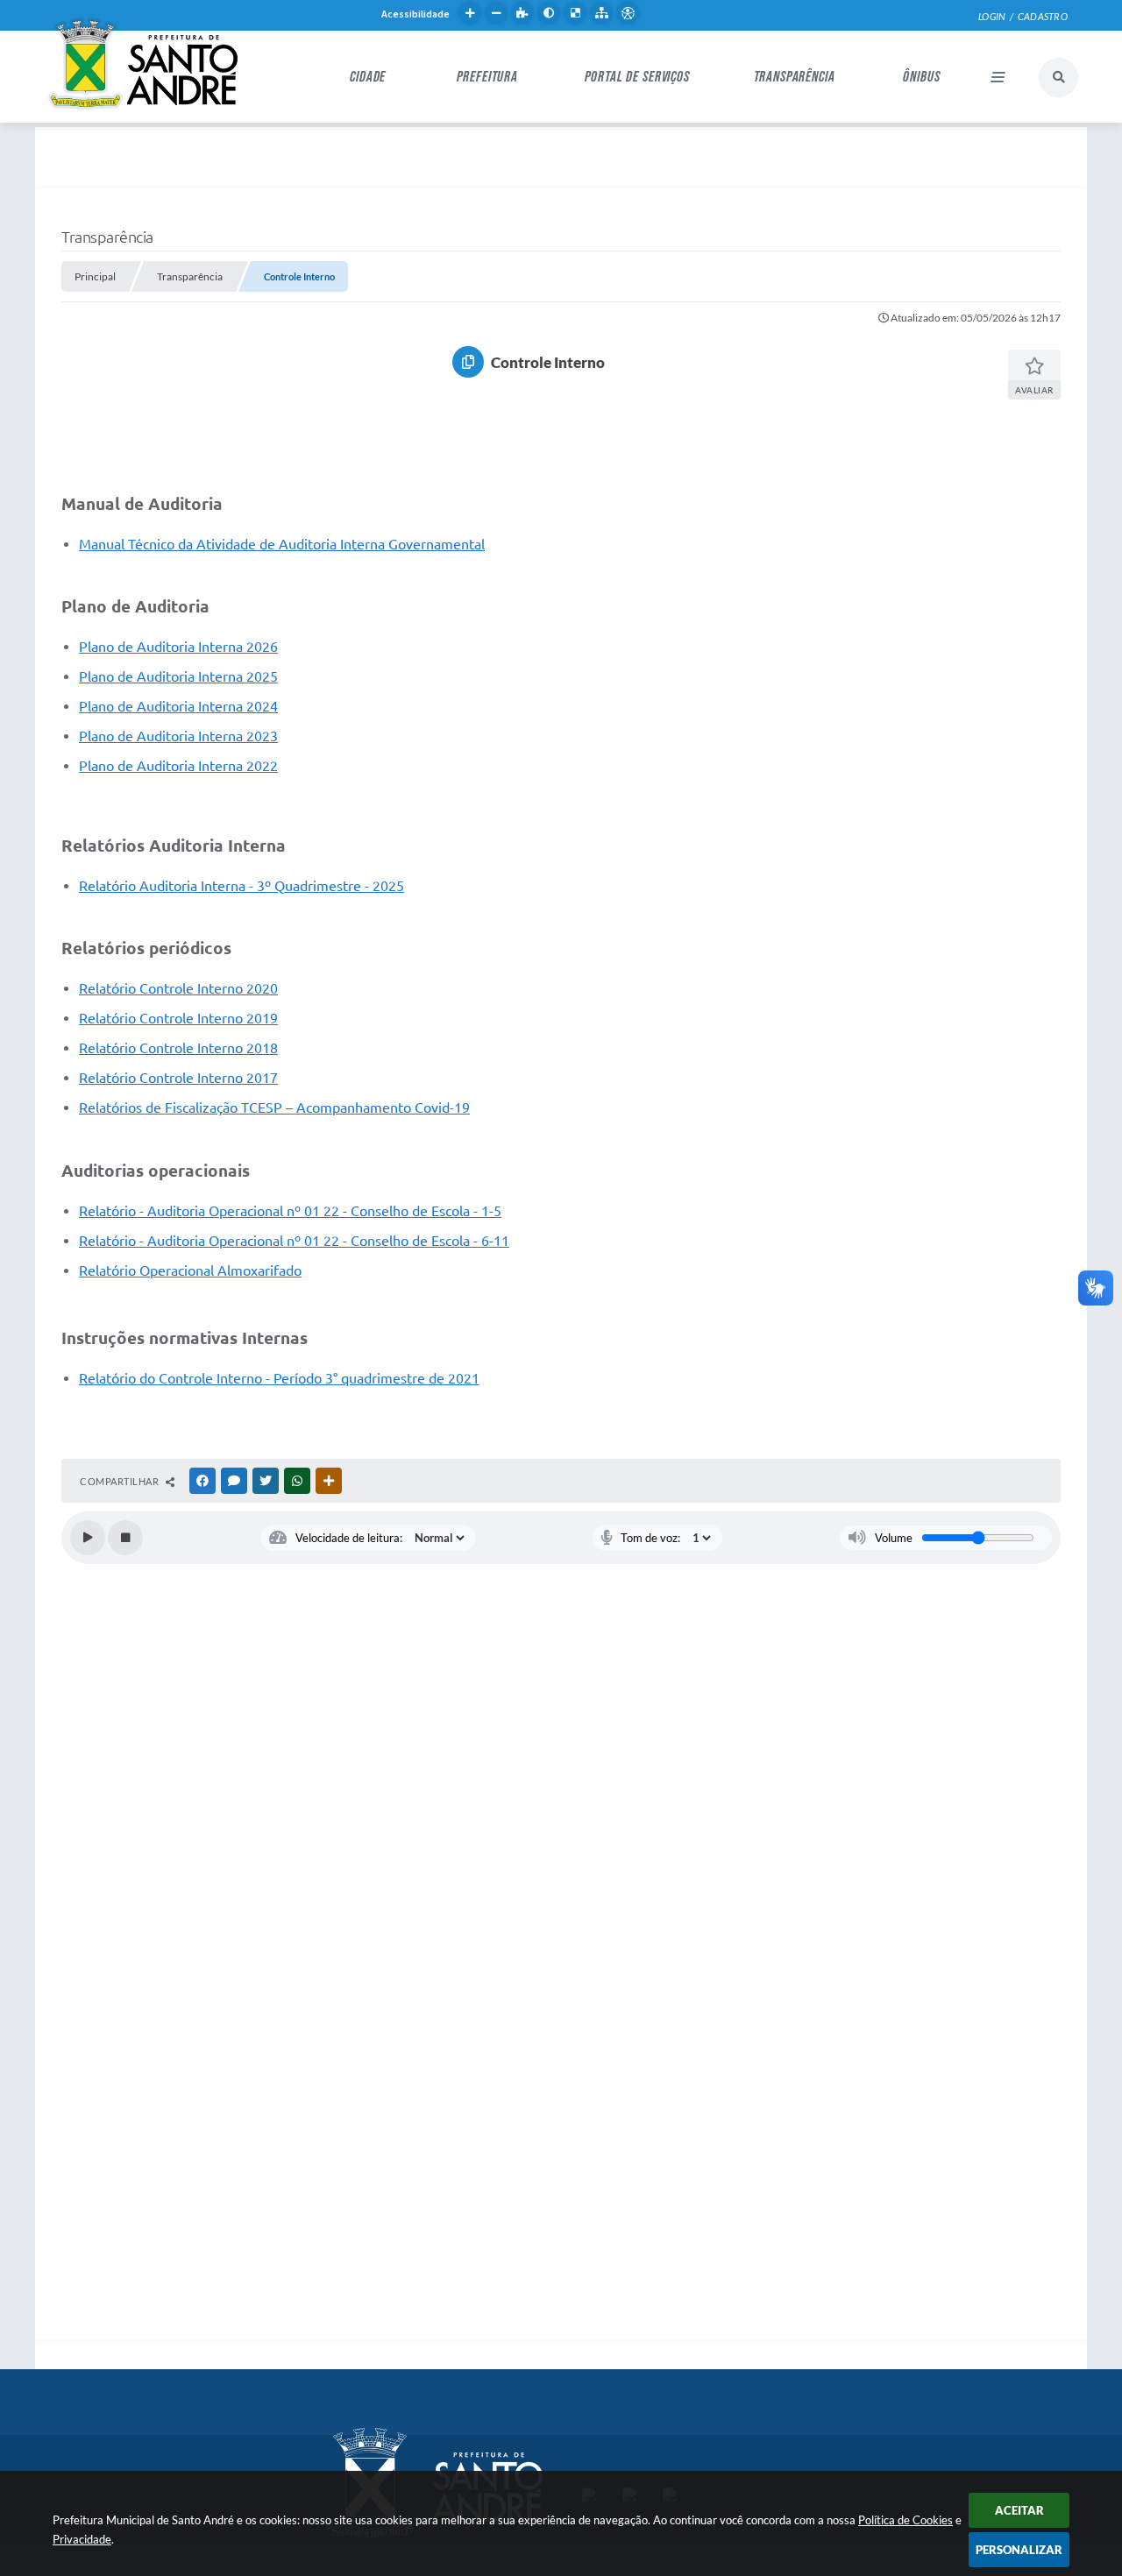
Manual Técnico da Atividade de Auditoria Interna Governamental (282, 544)
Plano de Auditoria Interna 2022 (178, 766)
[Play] (88, 1538)
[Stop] (125, 1538)
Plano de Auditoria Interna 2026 (178, 647)
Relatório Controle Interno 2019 (178, 1018)
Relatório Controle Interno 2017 (178, 1078)
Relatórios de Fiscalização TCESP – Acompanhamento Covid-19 (274, 1108)
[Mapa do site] (601, 13)
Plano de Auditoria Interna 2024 (178, 706)
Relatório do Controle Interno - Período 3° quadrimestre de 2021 (279, 1378)
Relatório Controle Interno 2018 (178, 1048)
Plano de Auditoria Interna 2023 (178, 736)
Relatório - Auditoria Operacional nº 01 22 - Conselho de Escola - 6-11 (294, 1241)
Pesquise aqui (1058, 78)
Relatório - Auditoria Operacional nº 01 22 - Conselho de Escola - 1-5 (290, 1211)
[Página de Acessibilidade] (628, 13)
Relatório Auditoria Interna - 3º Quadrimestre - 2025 (241, 886)
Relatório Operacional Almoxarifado (190, 1270)
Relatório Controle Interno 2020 (178, 988)
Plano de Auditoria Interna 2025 (178, 676)
